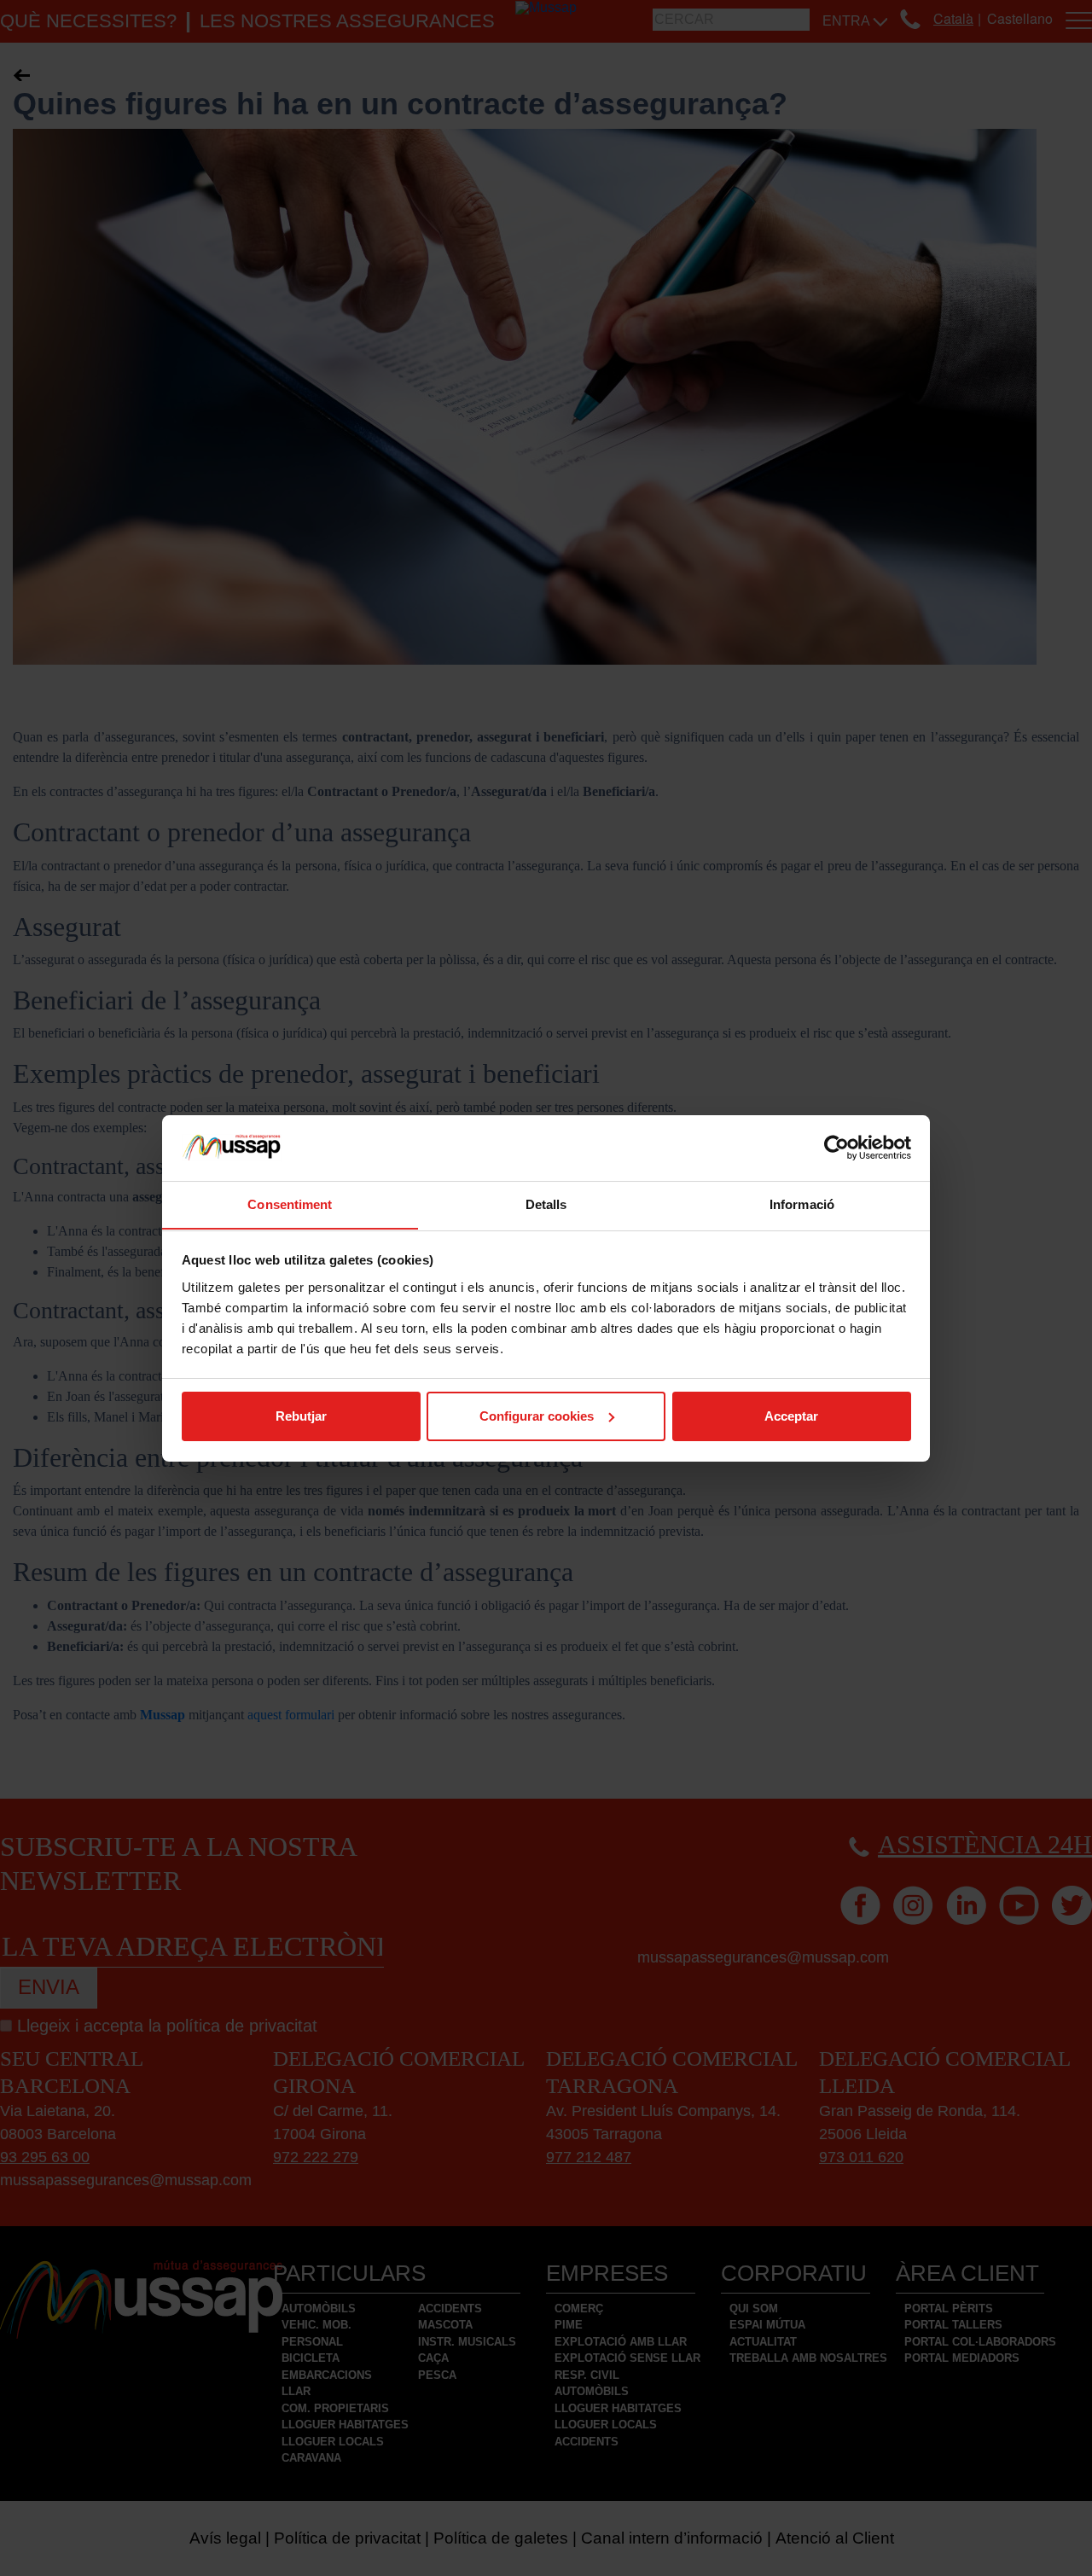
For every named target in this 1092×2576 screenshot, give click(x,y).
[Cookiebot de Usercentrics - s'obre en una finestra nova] (836, 1148)
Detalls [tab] (546, 1204)
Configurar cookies (537, 1416)
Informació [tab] (802, 1204)
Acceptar (791, 1416)
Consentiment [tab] (290, 1204)
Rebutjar (301, 1416)
